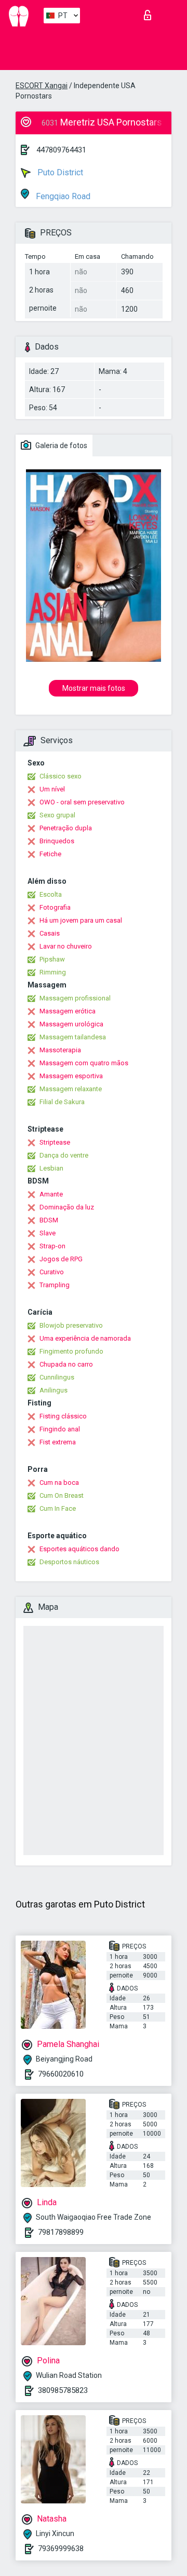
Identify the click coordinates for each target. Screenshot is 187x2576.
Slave (48, 1233)
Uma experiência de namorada (85, 1338)
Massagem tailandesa (73, 1037)
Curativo (52, 1272)
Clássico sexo (61, 776)
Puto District (59, 172)
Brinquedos (57, 841)
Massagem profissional (75, 998)
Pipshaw (52, 959)
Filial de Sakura (62, 1102)
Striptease (55, 1142)
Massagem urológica (71, 1024)
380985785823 (63, 2390)
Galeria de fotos (61, 445)
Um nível (52, 789)
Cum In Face (58, 1508)
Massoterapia (60, 1050)
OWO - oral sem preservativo (82, 802)
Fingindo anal (60, 1429)
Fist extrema (58, 1442)
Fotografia (55, 907)
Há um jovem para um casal (81, 920)
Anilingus (54, 1390)
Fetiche (50, 854)
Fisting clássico (63, 1416)
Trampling (55, 1285)
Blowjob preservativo (71, 1325)
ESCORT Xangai (42, 86)
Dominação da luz (67, 1207)
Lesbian (51, 1168)
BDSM (49, 1220)
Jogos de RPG (61, 1259)
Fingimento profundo (71, 1351)
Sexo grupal (57, 815)
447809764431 (61, 150)
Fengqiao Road (62, 196)
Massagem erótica (68, 1011)
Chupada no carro (66, 1364)
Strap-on (52, 1246)
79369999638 (61, 2549)
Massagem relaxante (71, 1089)
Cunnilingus (57, 1377)
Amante (51, 1194)
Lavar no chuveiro (66, 946)
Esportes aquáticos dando (79, 1549)
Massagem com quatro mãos (84, 1063)
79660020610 (61, 2074)
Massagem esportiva (71, 1076)
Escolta (51, 894)
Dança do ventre (64, 1155)
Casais (50, 933)
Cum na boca (59, 1482)
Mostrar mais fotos (94, 688)
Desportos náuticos (69, 1562)
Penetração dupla (66, 828)
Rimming (53, 972)
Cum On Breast (62, 1495)
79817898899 (61, 2232)
